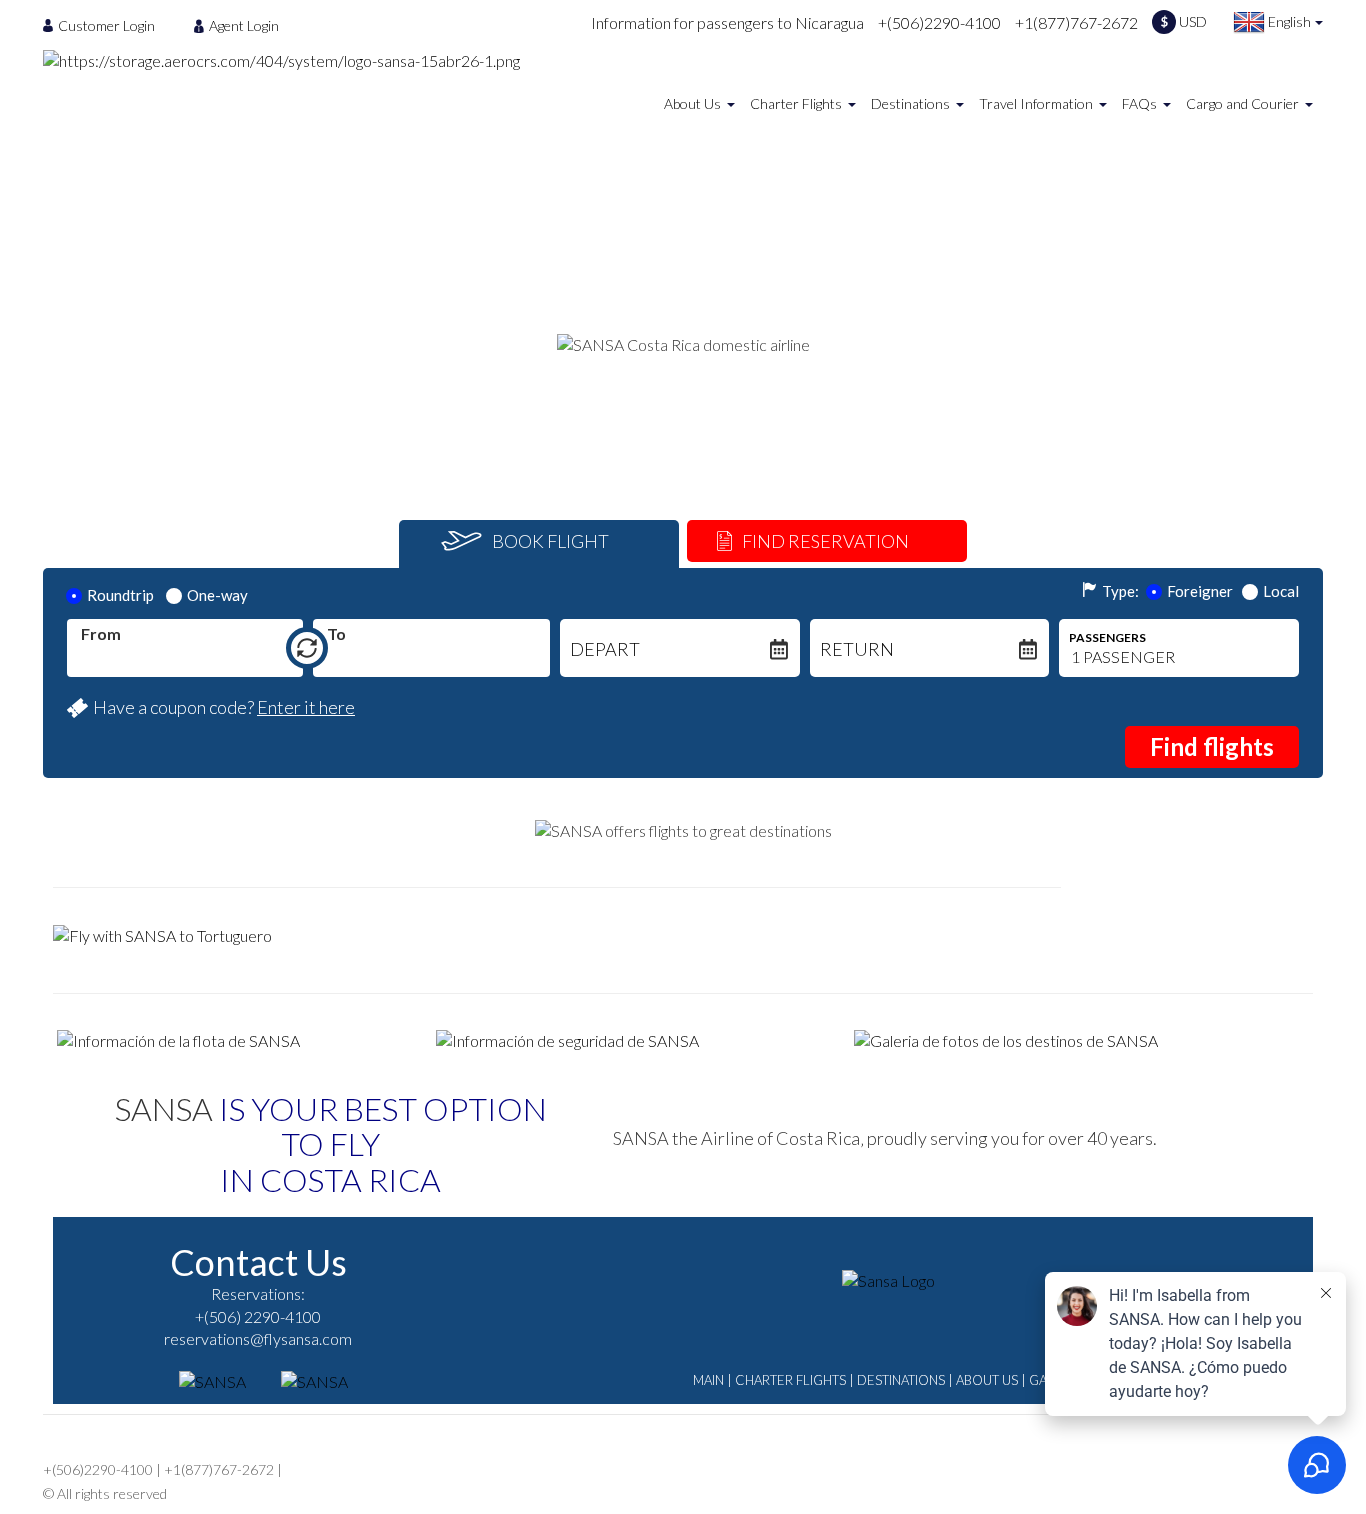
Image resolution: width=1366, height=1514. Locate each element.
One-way (217, 595)
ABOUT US (987, 1380)
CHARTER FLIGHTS (790, 1380)
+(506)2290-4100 (939, 22)
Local (1281, 591)
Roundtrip (120, 595)
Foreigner (1200, 591)
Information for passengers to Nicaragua (727, 22)
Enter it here (306, 707)
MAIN (708, 1380)
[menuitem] (104, 25)
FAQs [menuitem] (1139, 103)
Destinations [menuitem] (910, 103)
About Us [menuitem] (692, 103)
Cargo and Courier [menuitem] (1242, 103)
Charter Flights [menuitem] (796, 103)
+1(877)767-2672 (1076, 22)
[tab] (539, 544)
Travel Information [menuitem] (1036, 103)
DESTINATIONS (901, 1380)
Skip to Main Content (688, 9)
